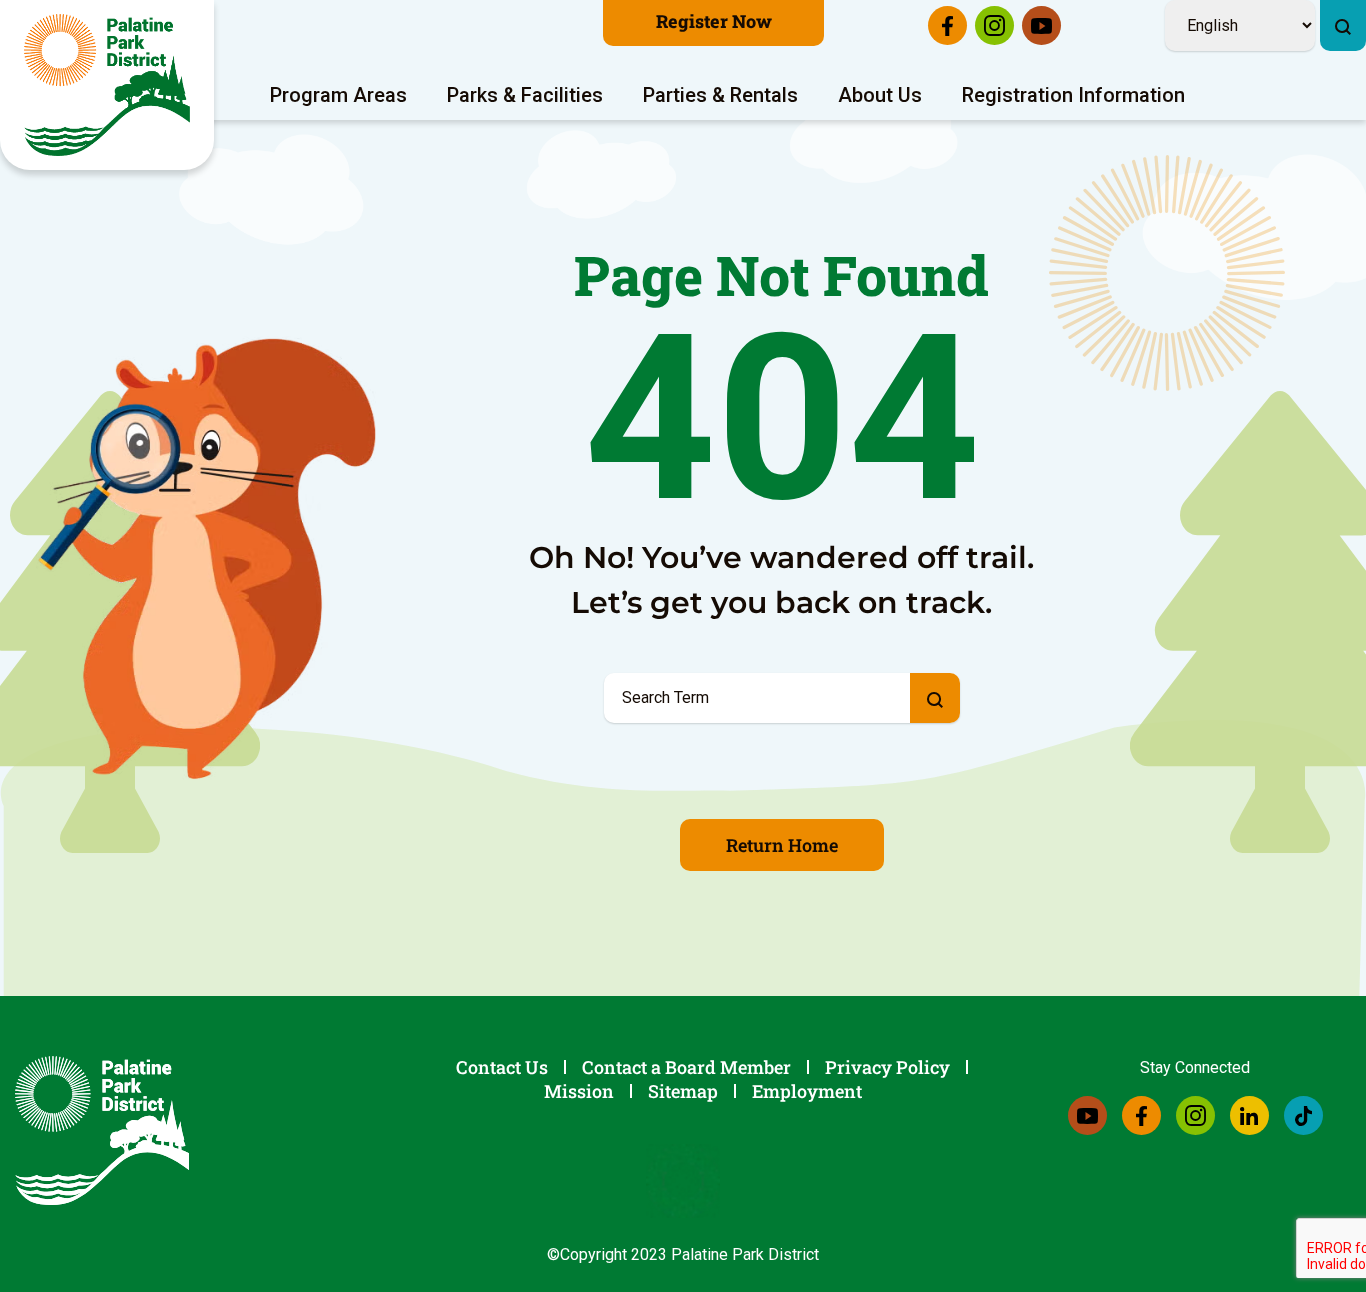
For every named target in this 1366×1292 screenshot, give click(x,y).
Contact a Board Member (686, 1067)
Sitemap (683, 1091)
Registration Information (1073, 95)
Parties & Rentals (720, 95)
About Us (880, 95)
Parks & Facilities (525, 95)
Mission (579, 1091)
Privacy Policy (887, 1067)
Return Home (782, 845)
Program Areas (338, 95)
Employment (807, 1091)
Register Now (714, 21)
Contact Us (502, 1067)
